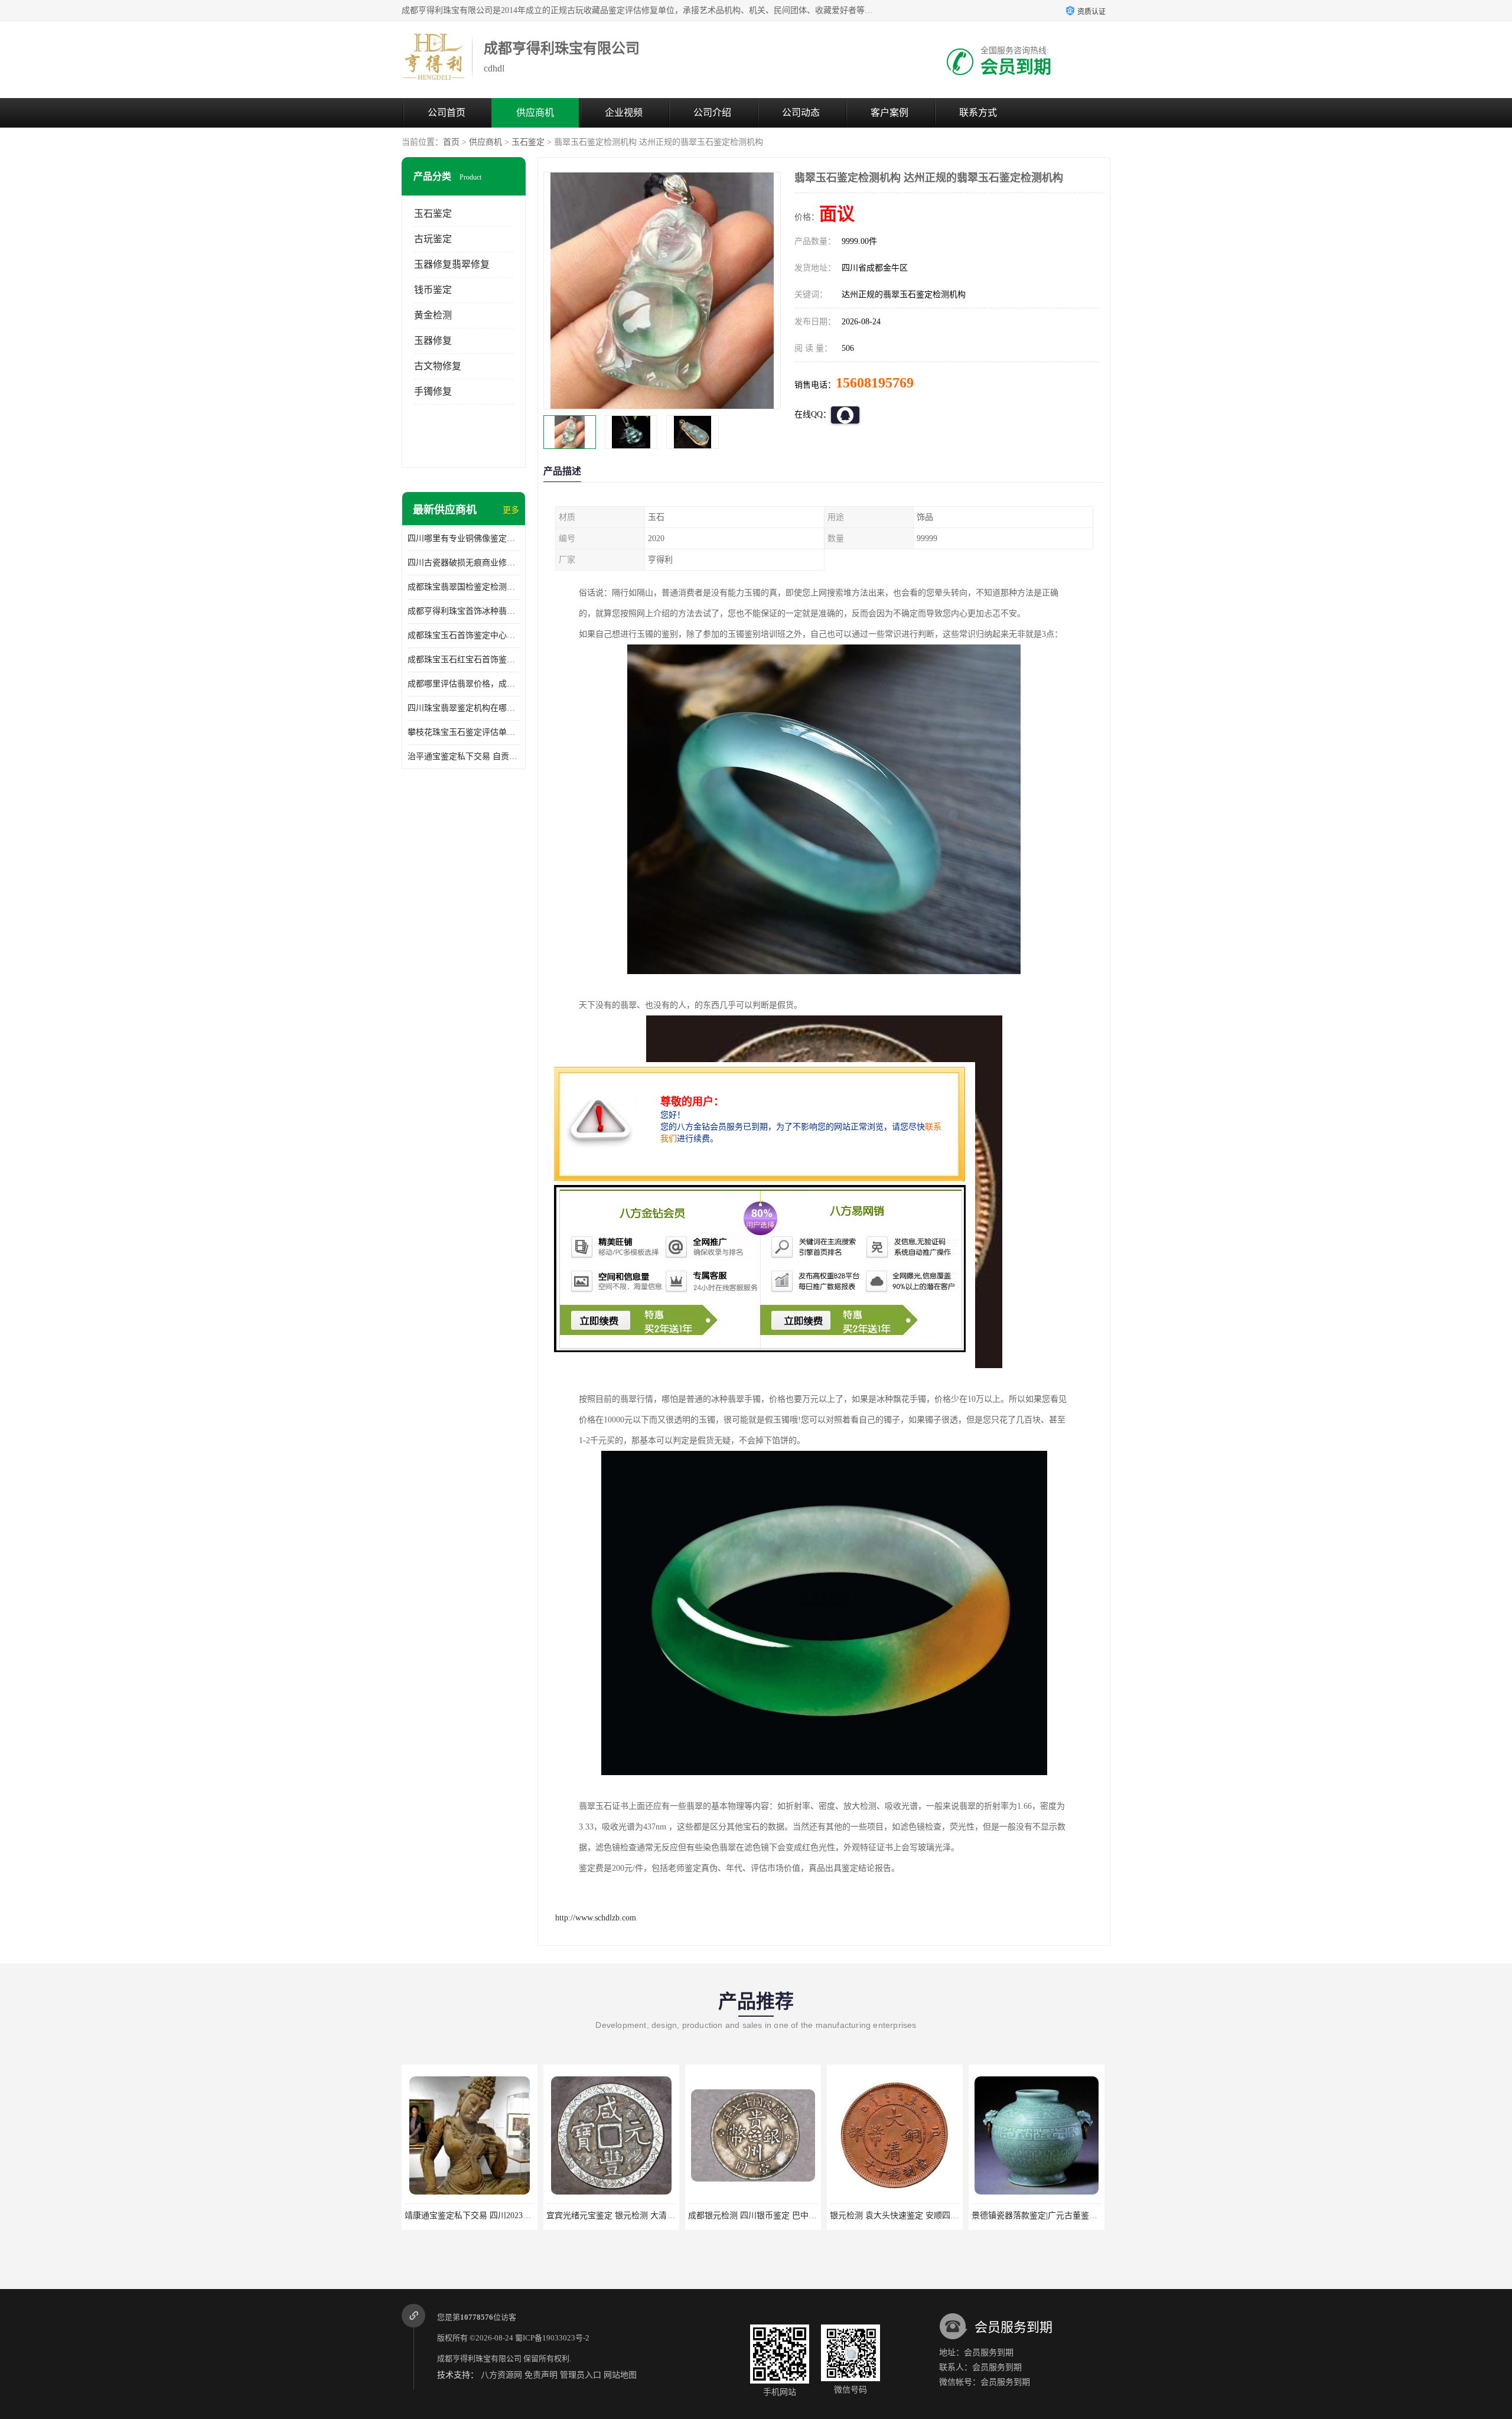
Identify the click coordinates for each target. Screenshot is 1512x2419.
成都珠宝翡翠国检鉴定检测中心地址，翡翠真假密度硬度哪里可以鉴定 (464, 587)
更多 (511, 510)
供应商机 (535, 113)
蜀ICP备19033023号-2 (552, 2338)
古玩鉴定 (433, 239)
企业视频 (624, 113)
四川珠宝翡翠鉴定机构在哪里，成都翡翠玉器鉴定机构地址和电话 (464, 708)
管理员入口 (581, 2375)
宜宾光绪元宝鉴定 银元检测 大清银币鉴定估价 (490, 2215)
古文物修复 (438, 366)
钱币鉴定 (433, 290)
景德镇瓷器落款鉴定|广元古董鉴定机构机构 (909, 2215)
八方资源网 (501, 2375)
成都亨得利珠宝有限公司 (479, 2358)
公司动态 (801, 113)
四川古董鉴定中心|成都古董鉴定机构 (1039, 2215)
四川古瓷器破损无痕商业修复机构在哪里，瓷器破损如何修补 (464, 563)
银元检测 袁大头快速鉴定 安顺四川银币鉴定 (769, 2215)
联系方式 (978, 113)
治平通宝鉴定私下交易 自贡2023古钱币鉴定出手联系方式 (464, 756)
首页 (451, 142)
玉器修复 (433, 341)
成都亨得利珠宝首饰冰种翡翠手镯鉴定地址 (464, 611)
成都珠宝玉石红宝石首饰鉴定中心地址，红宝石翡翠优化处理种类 (464, 660)
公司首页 (447, 113)
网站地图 (620, 2375)
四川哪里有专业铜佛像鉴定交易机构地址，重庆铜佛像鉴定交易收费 (464, 538)
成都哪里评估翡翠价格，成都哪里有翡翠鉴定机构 (464, 684)
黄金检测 (433, 315)
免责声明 (541, 2375)
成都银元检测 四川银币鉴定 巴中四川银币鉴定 (631, 2215)
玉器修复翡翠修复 (452, 264)
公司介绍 (712, 113)
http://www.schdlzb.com (596, 1918)
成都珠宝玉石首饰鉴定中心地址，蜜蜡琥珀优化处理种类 (464, 635)
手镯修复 (433, 391)
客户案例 (889, 113)
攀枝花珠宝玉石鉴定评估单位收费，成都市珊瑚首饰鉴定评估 (464, 732)
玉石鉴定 (528, 142)
